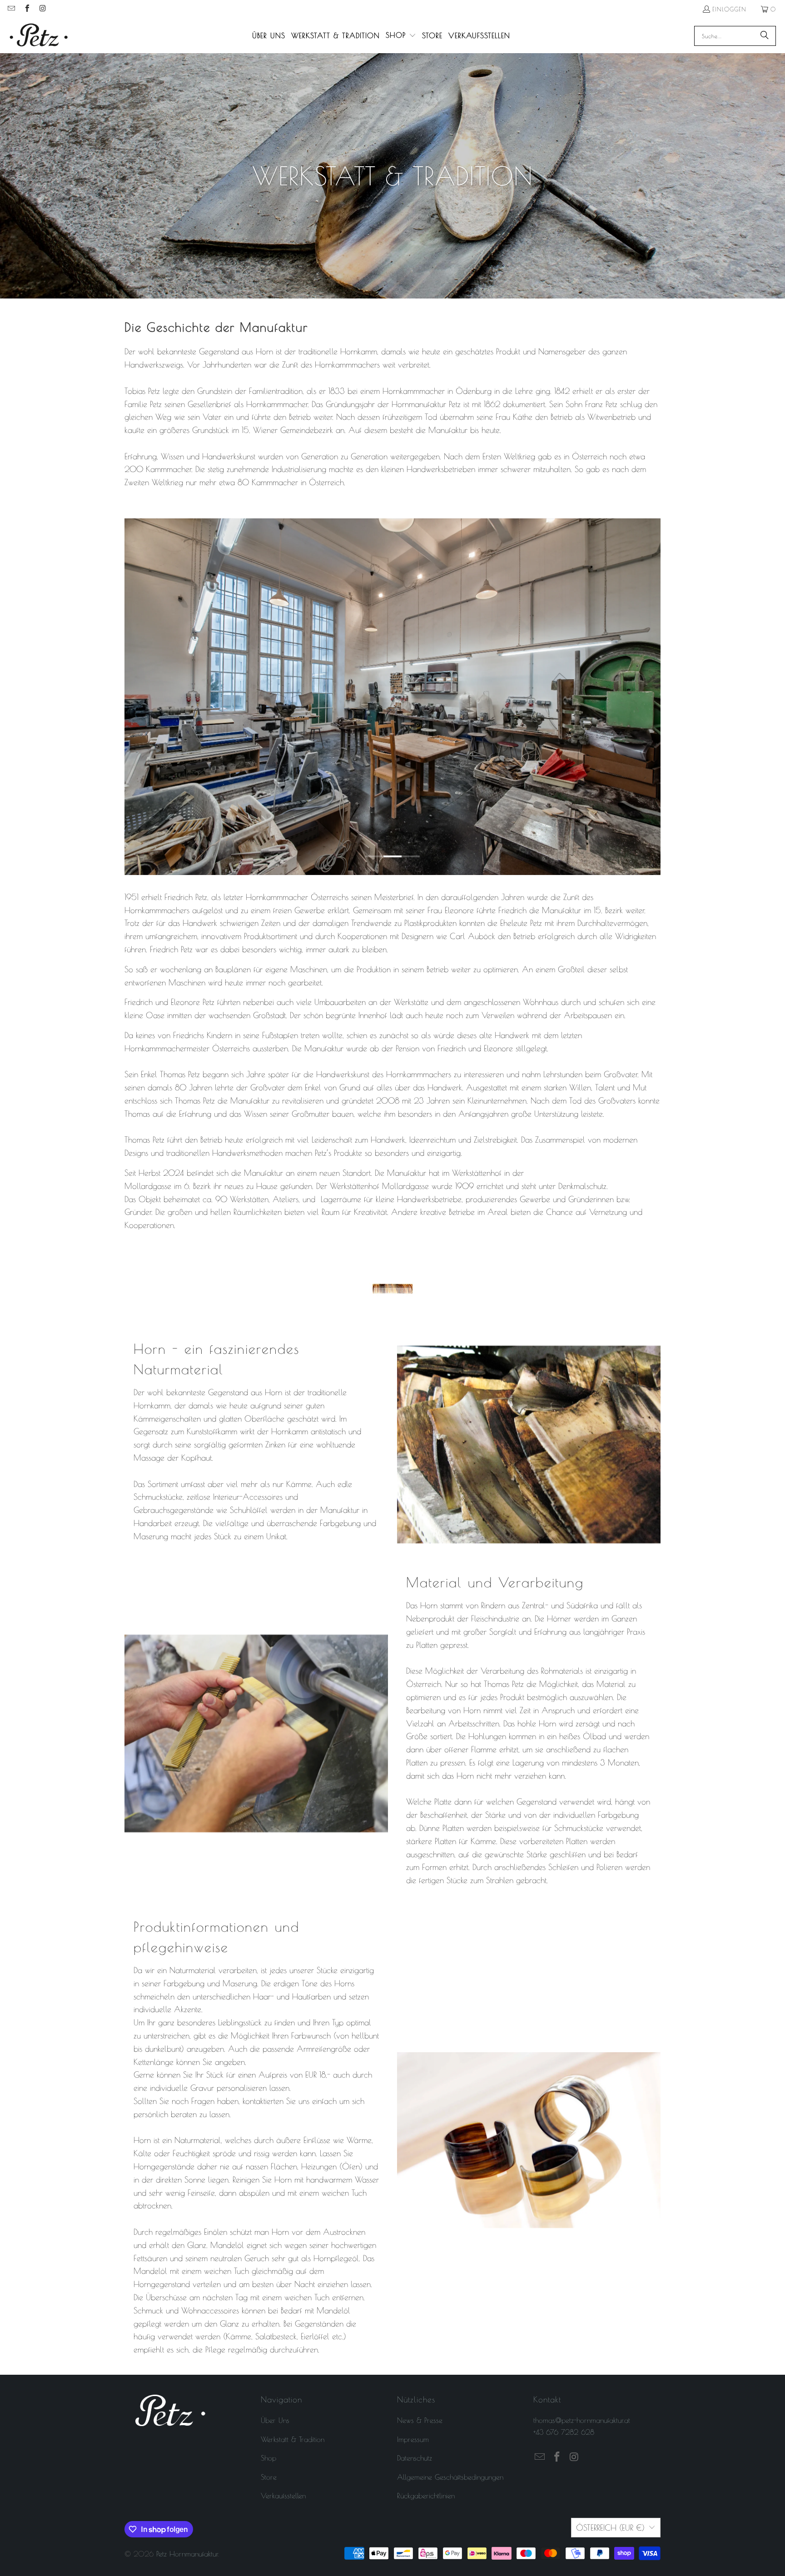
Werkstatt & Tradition (293, 2439)
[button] (401, 36)
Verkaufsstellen (283, 2496)
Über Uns (275, 2420)
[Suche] (765, 36)
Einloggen (729, 9)
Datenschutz (415, 2458)
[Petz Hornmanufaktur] (39, 36)
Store (269, 2477)
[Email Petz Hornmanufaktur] (11, 9)
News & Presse (420, 2420)
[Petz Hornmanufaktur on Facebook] (26, 9)
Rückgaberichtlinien (426, 2496)
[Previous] (137, 697)
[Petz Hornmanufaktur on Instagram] (42, 9)
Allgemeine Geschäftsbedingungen (450, 2477)
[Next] (648, 697)
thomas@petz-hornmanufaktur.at (582, 2420)
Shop (268, 2458)
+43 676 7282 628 (564, 2432)
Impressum (413, 2439)
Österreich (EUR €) (610, 2528)
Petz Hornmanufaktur (187, 2554)
